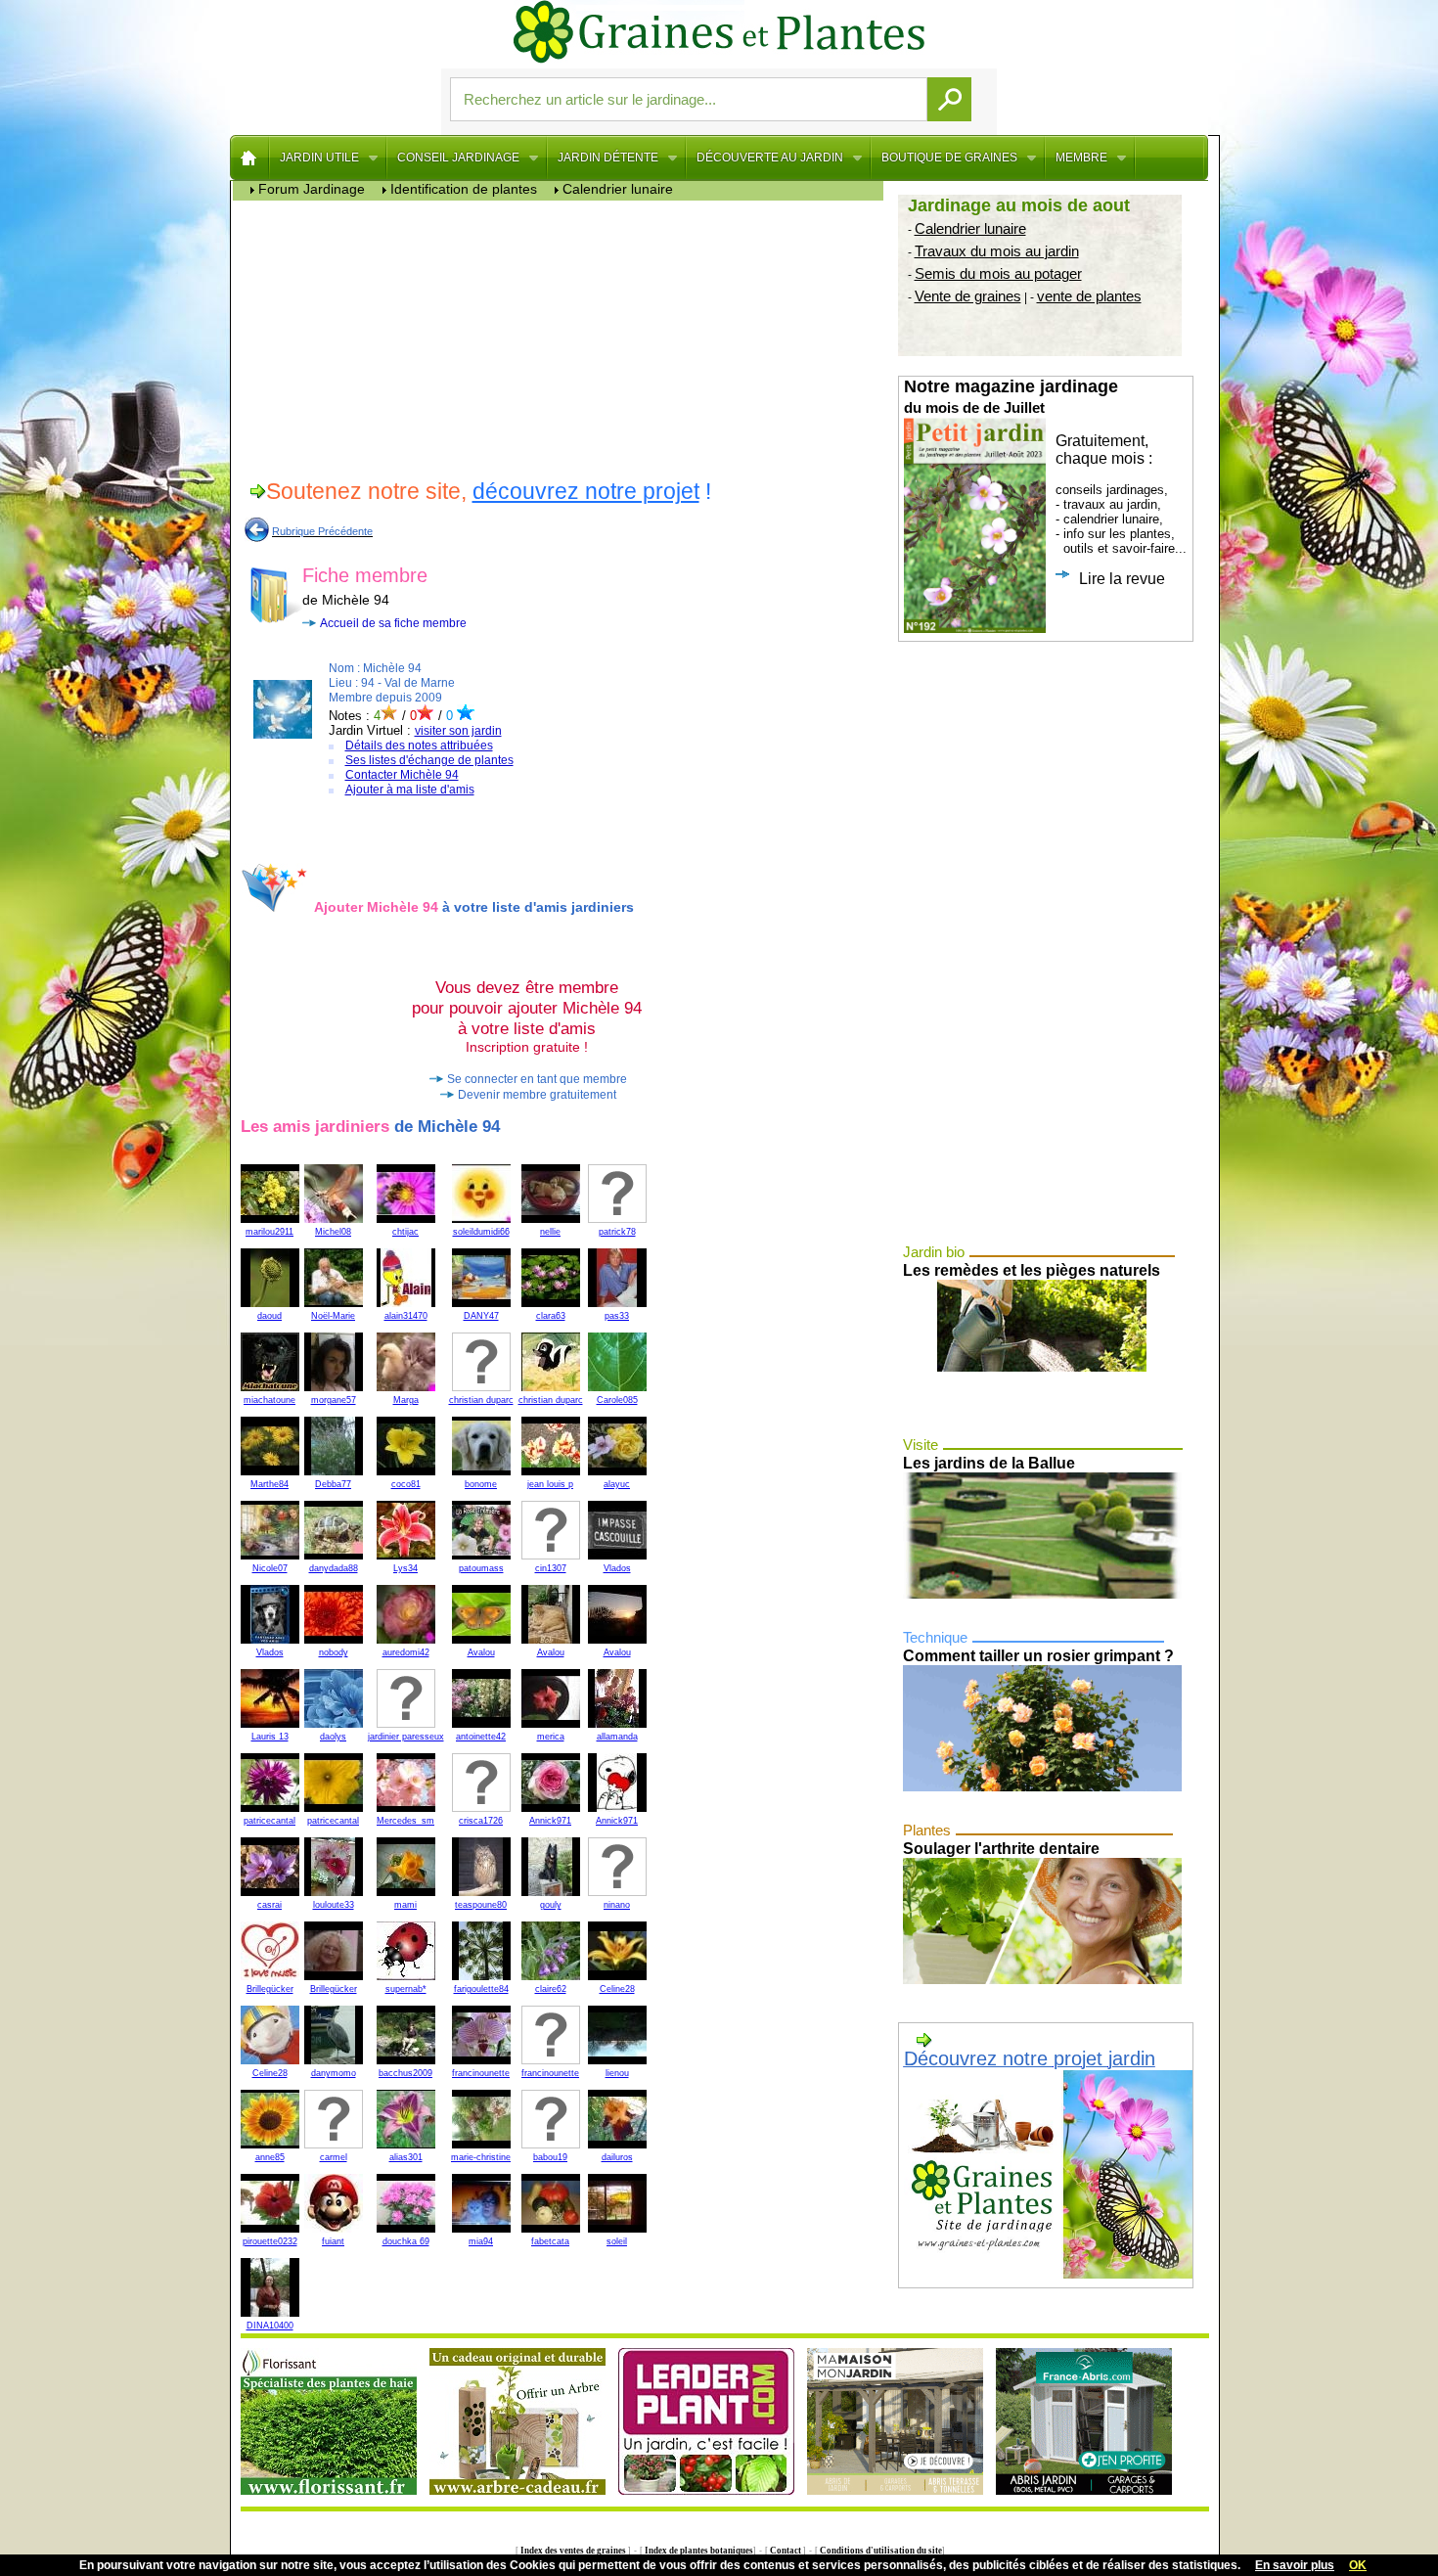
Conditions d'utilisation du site (880, 2551)
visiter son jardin (458, 731)
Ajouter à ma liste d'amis (410, 790)
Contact (786, 2551)
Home (250, 158)
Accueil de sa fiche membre (393, 623)
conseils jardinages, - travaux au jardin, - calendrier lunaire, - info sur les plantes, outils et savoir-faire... (1045, 482)
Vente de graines (968, 296)
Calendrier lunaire (970, 228)
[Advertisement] (563, 338)
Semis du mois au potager (998, 273)
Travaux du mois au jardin (997, 251)
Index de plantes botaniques (698, 2551)
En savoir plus (1295, 2565)
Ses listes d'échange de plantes (429, 760)
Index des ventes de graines (573, 2551)
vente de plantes (1089, 296)
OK (1358, 2565)
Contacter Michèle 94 (402, 775)
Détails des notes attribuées (419, 746)
